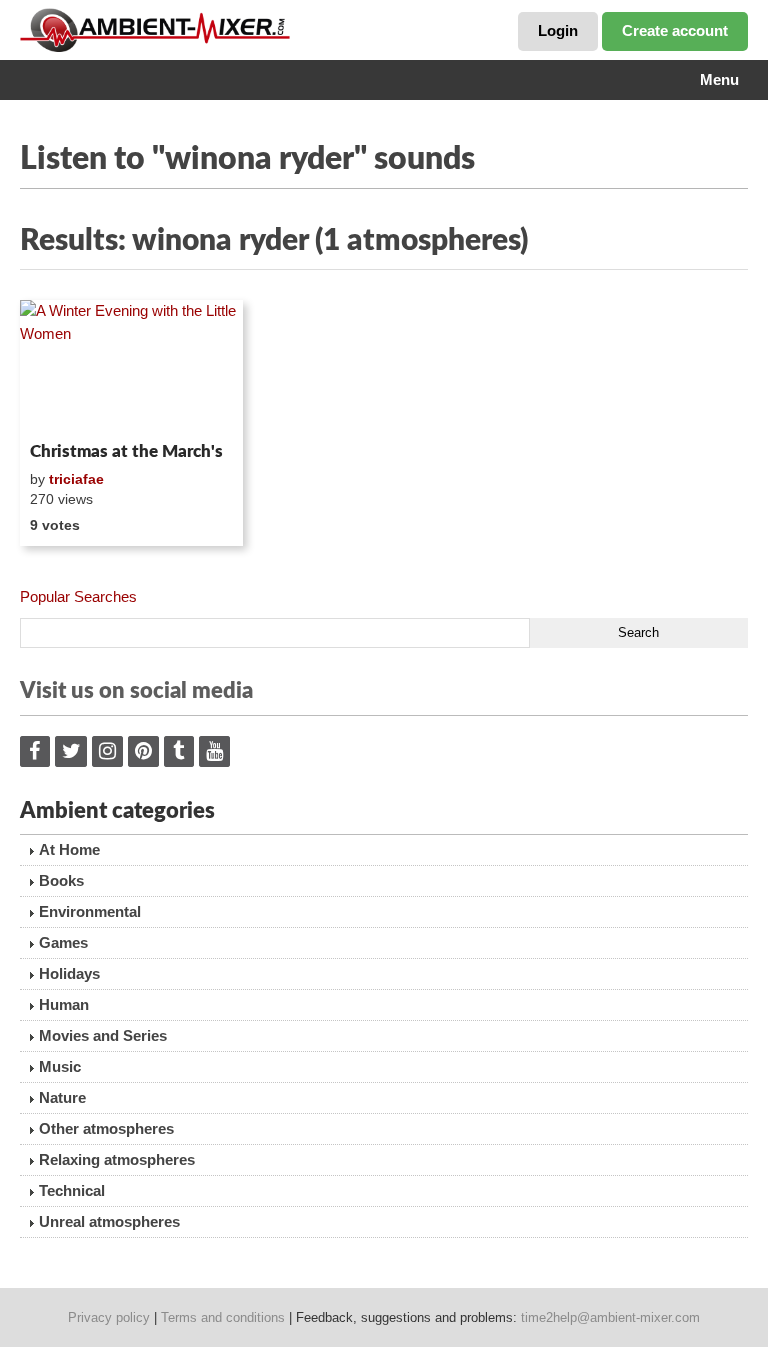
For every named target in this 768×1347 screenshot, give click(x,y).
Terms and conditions (223, 1317)
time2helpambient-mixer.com (610, 1317)
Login (558, 30)
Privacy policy (109, 1317)
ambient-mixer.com (170, 30)
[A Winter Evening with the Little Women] (131, 367)
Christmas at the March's (126, 451)
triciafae (76, 479)
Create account (675, 30)
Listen (68, 408)
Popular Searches (78, 596)
